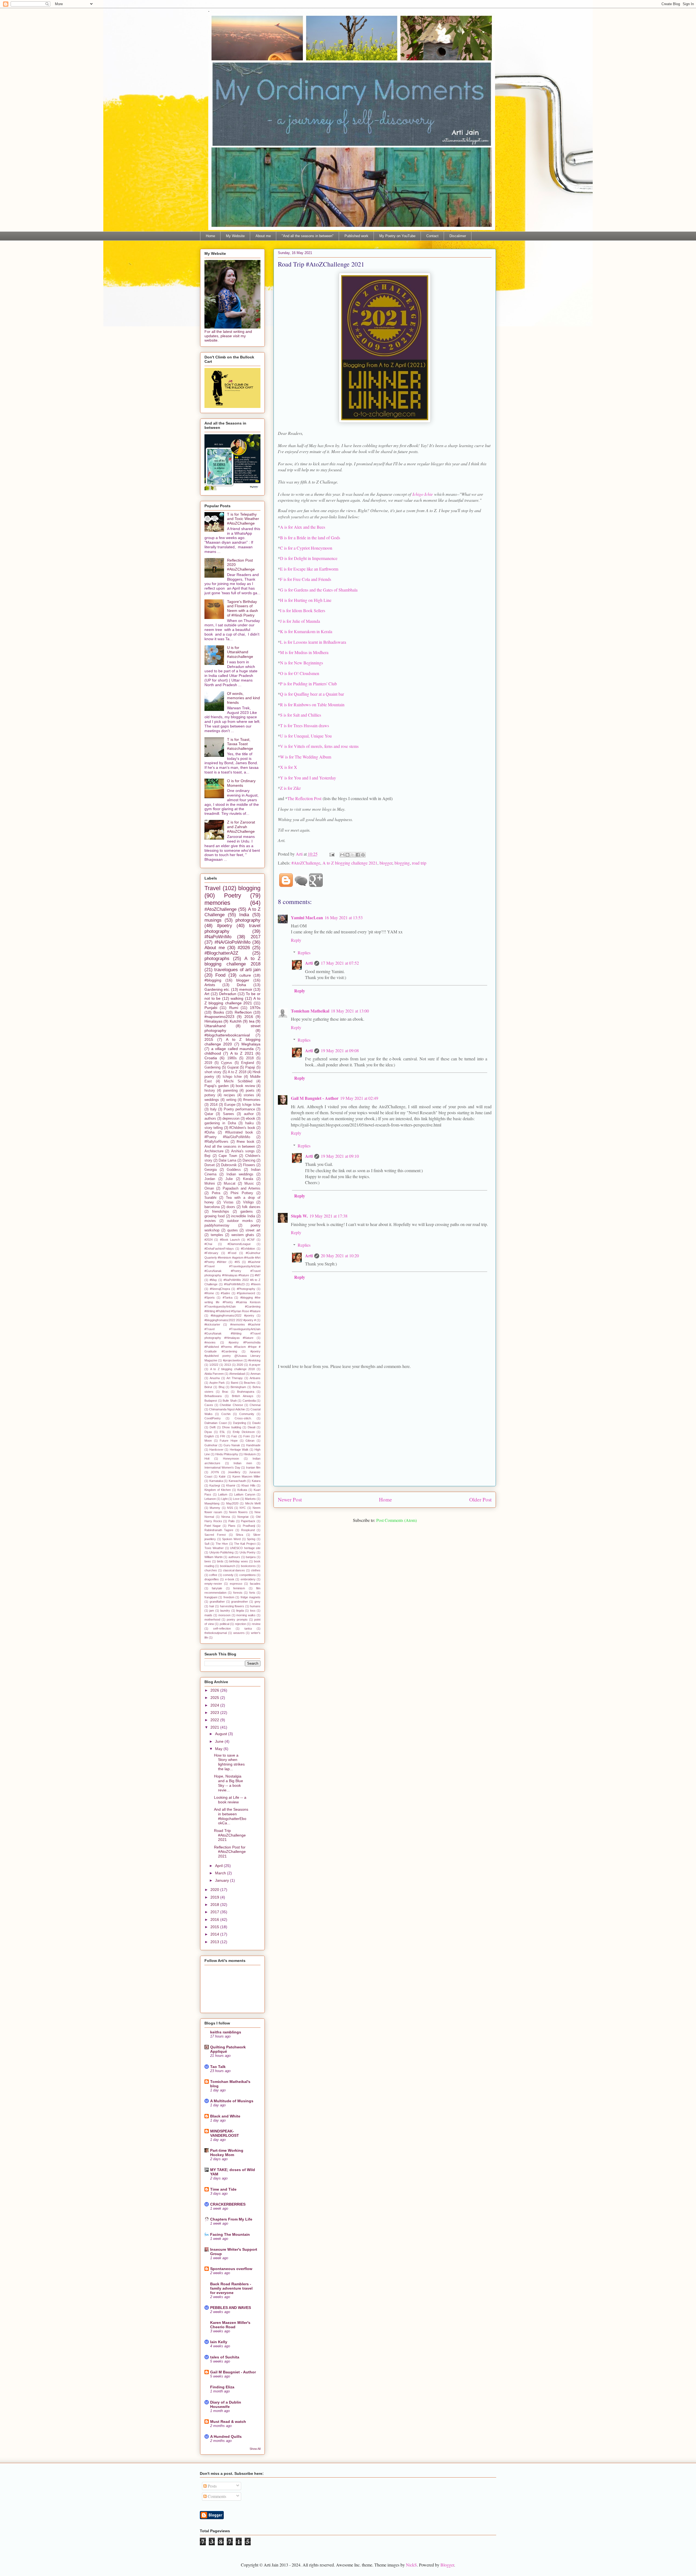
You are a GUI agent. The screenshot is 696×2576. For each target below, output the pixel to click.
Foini (246, 1436)
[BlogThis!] (347, 855)
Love (236, 1499)
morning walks (246, 1615)
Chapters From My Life (231, 2219)
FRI (223, 1436)
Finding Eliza (222, 2387)
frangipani (211, 1597)
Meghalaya (251, 1044)
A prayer (255, 1365)
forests (238, 1593)
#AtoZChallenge (306, 863)
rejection (240, 1624)
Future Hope (229, 1441)
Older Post (480, 1499)
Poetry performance (239, 1109)
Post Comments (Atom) (397, 1520)
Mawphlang (212, 1503)
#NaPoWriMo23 (234, 1284)
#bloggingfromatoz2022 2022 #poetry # (230, 1320)
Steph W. (299, 1216)
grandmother (240, 1602)
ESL (222, 1432)
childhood (213, 1053)
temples (217, 1235)
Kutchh (236, 1021)
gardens (247, 1212)
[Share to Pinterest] (363, 855)
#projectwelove (233, 1360)
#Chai (208, 1244)
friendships (221, 1212)
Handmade (253, 1445)
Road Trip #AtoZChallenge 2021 (230, 1835)
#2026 (244, 948)
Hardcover (216, 1450)
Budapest (211, 1401)
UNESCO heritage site (245, 1548)
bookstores (248, 1566)
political (224, 1624)
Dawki (256, 1423)
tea (252, 1021)
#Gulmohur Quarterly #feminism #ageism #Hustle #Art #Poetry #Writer (232, 1257)
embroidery (248, 1579)
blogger (386, 863)
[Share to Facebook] (358, 855)
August (222, 1734)
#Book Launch (230, 1240)
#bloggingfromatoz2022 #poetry (232, 1315)
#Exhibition (248, 1249)
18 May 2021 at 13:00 (350, 1011)
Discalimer (458, 236)
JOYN (215, 1472)
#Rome (209, 1293)
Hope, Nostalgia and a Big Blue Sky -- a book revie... (229, 1783)
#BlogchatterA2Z (221, 953)
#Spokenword (246, 1293)
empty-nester (213, 1584)
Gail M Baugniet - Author (315, 1098)
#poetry (225, 926)
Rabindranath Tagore (219, 1530)
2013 (228, 1365)
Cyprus (227, 1063)
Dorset (210, 1165)
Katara (256, 1481)
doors (231, 1207)
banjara (251, 1557)
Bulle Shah (230, 1401)
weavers (239, 1633)
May (219, 1749)
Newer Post (290, 1499)
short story (213, 1072)
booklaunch (228, 1566)
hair (212, 1606)
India (244, 915)
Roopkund (248, 1530)
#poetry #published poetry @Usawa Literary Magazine (232, 1356)
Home (210, 236)
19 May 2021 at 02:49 (359, 1098)
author (249, 1114)
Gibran (250, 1441)
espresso (236, 1584)
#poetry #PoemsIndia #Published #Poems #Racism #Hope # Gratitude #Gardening (232, 1347)
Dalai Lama (227, 1160)
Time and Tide (223, 2189)
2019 (208, 1063)
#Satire (225, 1293)
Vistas (229, 1202)
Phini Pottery (242, 1193)
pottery (210, 1095)
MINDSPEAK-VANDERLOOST (225, 2133)
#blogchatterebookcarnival (227, 1035)
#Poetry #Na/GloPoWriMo (227, 1137)
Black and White (225, 2116)
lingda (240, 1611)
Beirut (208, 1387)
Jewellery (234, 1472)
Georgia (211, 1170)
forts (252, 1593)
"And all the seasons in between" (308, 236)
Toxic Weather (214, 1548)
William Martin (214, 1557)
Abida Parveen (214, 1374)
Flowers (249, 1165)
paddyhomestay (217, 1225)
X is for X (289, 767)
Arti (309, 963)
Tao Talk (218, 2067)
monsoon (224, 1615)
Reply (296, 940)
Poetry (233, 895)
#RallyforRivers (216, 1142)
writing (231, 1100)
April (219, 1866)
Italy (213, 1109)
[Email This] (342, 855)
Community (247, 1414)
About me (263, 236)
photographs (217, 959)
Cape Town (228, 1156)
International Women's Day (222, 1467)
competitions (248, 1575)
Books (219, 1012)
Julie (229, 1179)
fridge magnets (251, 1597)
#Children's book (242, 1128)
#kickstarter (212, 1324)
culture (245, 975)
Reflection (243, 1012)
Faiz (234, 1436)
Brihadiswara (213, 1396)
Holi (207, 1459)
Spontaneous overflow (231, 2269)
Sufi (207, 1544)
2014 (214, 1105)
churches (211, 1570)
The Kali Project (245, 1544)
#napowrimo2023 (219, 1017)
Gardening (212, 1067)
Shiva (239, 1535)
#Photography (246, 1289)
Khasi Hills (248, 1485)
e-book (230, 1579)
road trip (419, 863)
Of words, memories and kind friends (243, 698)
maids (208, 1615)
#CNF (251, 1240)
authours (234, 1557)
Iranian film (253, 1467)
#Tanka (228, 1298)
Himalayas (213, 1021)
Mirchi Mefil (253, 1503)
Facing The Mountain (230, 2234)
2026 (215, 1690)
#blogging (213, 980)
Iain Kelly (219, 2342)
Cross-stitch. (243, 1418)
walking (237, 998)
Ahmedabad (237, 1374)
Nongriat (243, 1517)
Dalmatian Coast (216, 1423)
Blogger (447, 2565)
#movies (210, 1342)
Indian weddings (240, 1174)
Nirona (226, 1517)
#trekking (254, 1360)
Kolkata (242, 1490)
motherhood (212, 1620)
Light (224, 1499)
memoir (246, 989)
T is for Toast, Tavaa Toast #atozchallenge (240, 744)
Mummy (215, 1508)
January (223, 1880)
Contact (432, 236)
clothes (256, 1570)
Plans (232, 1526)
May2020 (232, 1503)
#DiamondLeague (239, 1244)
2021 (215, 1727)
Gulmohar (211, 1445)
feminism (239, 1588)
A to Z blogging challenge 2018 (232, 961)
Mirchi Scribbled (238, 1081)
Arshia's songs (243, 1151)
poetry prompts (237, 1620)
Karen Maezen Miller (246, 1476)
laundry (225, 1611)
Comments (216, 2496)
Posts (212, 2486)
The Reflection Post (304, 798)
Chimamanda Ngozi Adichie (227, 1409)
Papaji (250, 1067)
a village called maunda (233, 1049)
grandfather (217, 1602)
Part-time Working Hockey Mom (227, 2153)
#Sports (210, 1298)
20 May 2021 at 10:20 (340, 1256)
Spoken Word (231, 1539)
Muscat (230, 1184)
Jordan (210, 1179)
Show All (255, 2449)
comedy (228, 1575)
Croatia (211, 1058)
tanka (248, 1628)
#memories (252, 1100)
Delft (213, 1427)
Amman (255, 1374)
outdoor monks (240, 1221)
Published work (356, 236)
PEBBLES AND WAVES (231, 2308)
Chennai (255, 1405)
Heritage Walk (239, 1450)
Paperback (248, 1521)
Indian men (243, 1463)
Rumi (234, 1008)
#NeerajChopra (220, 1289)
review (256, 1624)
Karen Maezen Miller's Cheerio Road (230, 2325)
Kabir (222, 1476)
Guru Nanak (232, 1445)
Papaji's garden (217, 1086)
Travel (212, 888)
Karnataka (216, 1481)
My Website (235, 236)
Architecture (214, 1151)
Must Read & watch (228, 2422)
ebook (251, 1119)
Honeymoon (231, 1459)
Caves (209, 1405)
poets (250, 1091)
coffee (213, 1575)
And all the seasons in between (230, 1147)
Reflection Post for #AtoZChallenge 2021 (230, 1852)
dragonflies (212, 1579)
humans (255, 1606)
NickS (411, 2565)
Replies (304, 953)
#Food (232, 1253)
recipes (229, 1095)
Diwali (251, 1427)
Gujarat (233, 1067)
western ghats (243, 1235)
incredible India (243, 1216)
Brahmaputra (246, 1392)
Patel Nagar (213, 1526)
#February (211, 1253)
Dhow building (232, 1427)
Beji (207, 1156)
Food (220, 975)
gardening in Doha (220, 1123)
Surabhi (210, 1198)
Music (249, 1184)
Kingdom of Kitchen (218, 1490)
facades (255, 1584)
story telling (214, 1128)
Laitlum (223, 1494)
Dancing (249, 1160)
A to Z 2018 (237, 1072)
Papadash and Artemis (242, 1188)
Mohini (210, 1184)
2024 (215, 1705)
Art (207, 994)
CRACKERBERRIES (228, 2204)
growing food (215, 1216)
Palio (232, 1521)
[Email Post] (331, 854)
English (209, 1436)
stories (249, 1095)
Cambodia (249, 1401)
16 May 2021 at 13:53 (344, 917)
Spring (251, 1539)
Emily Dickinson (244, 1432)
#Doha (209, 1132)
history (210, 1091)
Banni (234, 1383)
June (220, 1741)
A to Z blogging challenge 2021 (350, 863)
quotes (233, 1230)
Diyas (208, 1432)
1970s (255, 1008)
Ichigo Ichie (423, 494)
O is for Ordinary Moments (241, 783)
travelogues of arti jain (237, 970)
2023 (215, 1713)
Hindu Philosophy (227, 1454)
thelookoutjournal (216, 1633)
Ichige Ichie (251, 1105)
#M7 (258, 1275)
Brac (225, 1392)
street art (253, 1230)
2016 (249, 1017)
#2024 (209, 1240)
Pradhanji (249, 1526)
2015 (209, 1039)
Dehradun (228, 994)
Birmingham (238, 1387)
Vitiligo (248, 1202)
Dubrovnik (229, 1165)
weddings (212, 1100)
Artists (210, 985)
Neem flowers (238, 1512)
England (248, 1063)
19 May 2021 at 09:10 (340, 1156)
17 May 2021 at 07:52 (340, 963)
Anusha (215, 1378)
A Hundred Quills (226, 2436)
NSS (230, 1508)
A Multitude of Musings (232, 2101)
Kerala (248, 1179)
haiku (249, 1123)
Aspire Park (217, 1383)
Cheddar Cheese (231, 1405)
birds (220, 1561)
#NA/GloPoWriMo (232, 942)
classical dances (234, 1570)
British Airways (243, 1396)
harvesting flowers (232, 1606)
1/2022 (214, 1365)
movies (210, 1221)
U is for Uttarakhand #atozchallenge (240, 652)
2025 (215, 1698)
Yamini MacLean (307, 917)
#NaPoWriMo (218, 937)
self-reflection (222, 1628)
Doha (241, 985)
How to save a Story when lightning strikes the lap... (229, 1762)
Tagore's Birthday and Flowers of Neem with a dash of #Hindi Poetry (243, 608)
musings (213, 920)
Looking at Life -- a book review (230, 1800)
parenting (230, 1091)
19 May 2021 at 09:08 (340, 1050)
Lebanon (210, 1499)
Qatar (209, 1114)
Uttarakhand (215, 1026)
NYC (243, 1508)
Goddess (234, 1170)
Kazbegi (215, 1485)
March (221, 1873)
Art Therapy (235, 1378)
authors (210, 1119)
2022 (215, 1720)
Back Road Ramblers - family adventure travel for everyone (231, 2288)
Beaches (250, 1383)
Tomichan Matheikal (310, 1011)
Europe (230, 1105)
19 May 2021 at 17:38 (328, 1216)
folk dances (251, 1207)
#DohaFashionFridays (219, 1249)
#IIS (237, 1262)
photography (248, 920)
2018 (250, 1058)
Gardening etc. (217, 989)
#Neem (256, 1284)
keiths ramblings (226, 2032)
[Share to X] (353, 855)
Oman (209, 1188)
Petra (216, 1193)
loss (253, 1611)
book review (245, 1086)
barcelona (212, 1207)
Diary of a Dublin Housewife (226, 2404)
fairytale (217, 1588)
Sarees (229, 1114)
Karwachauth (237, 1481)
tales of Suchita (225, 2357)
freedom (229, 1597)
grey (257, 1602)
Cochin (226, 1414)
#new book (246, 1142)
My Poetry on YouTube (397, 236)
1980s (232, 1058)
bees (208, 1561)
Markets (250, 1499)
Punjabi (211, 1008)
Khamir (231, 1485)
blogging (402, 863)
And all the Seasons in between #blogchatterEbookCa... (231, 1816)
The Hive (222, 1544)
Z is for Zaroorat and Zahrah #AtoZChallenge (241, 827)
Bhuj (221, 1387)
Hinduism (250, 1454)
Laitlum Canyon (245, 1494)
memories (217, 903)
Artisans (255, 1378)
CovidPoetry (213, 1418)
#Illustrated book (239, 1132)
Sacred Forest (215, 1535)
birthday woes (239, 1561)
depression (231, 1119)
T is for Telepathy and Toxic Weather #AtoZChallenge (243, 519)
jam (212, 1611)
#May (213, 1280)
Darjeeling (240, 1423)
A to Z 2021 (242, 1053)
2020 (240, 1365)
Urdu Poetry (248, 1552)
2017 (256, 937)
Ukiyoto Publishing (222, 1552)
